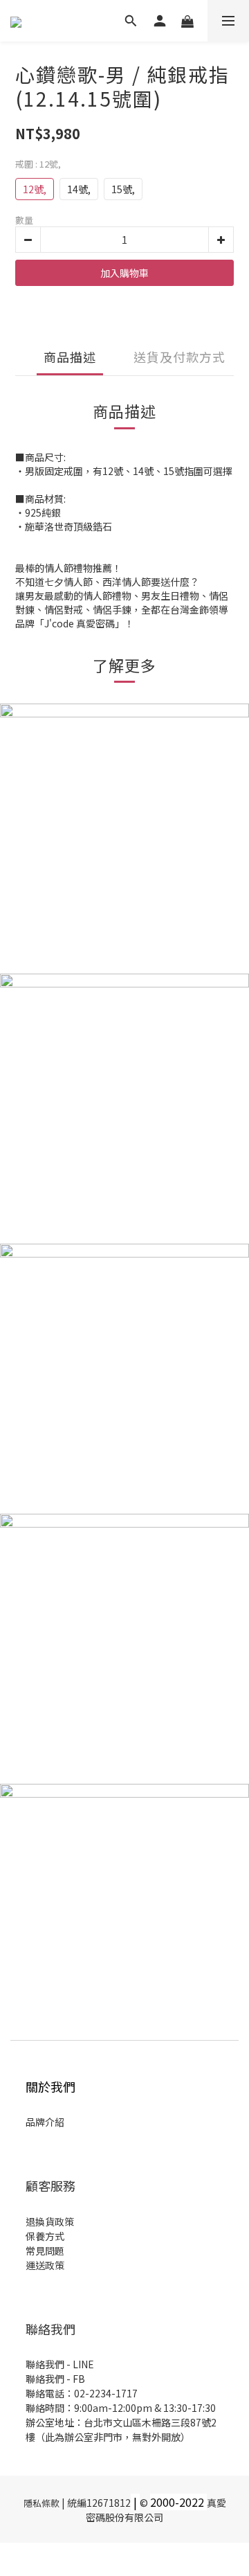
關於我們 (50, 2086)
